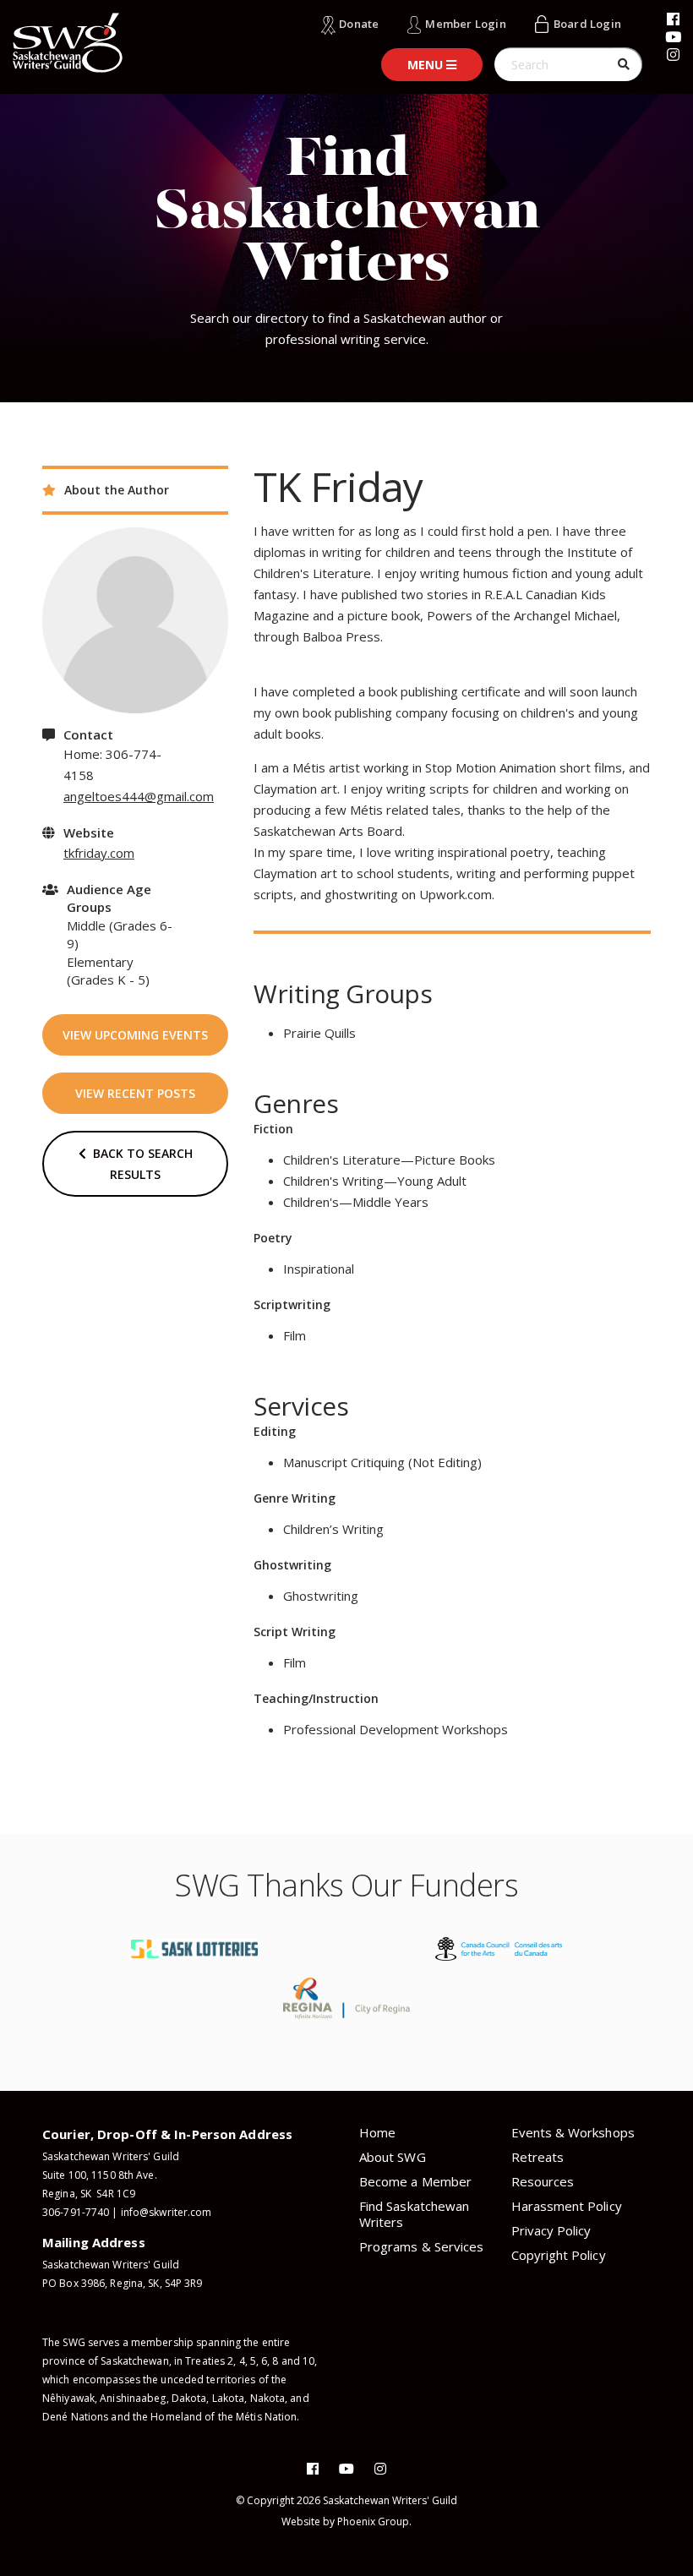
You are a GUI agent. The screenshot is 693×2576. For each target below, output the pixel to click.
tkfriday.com (99, 853)
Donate (359, 24)
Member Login (465, 24)
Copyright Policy (559, 2255)
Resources (543, 2181)
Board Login (587, 24)
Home (377, 2132)
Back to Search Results (139, 1164)
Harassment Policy (567, 2206)
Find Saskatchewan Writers (414, 2214)
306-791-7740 (76, 2212)
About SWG (393, 2157)
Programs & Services (421, 2246)
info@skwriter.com (166, 2212)
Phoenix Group (373, 2521)
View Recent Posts (135, 1093)
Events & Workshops (573, 2132)
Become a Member (415, 2181)
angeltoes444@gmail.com (139, 796)
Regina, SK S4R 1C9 (89, 2194)
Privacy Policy (551, 2230)
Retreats (538, 2157)
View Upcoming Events (135, 1035)
